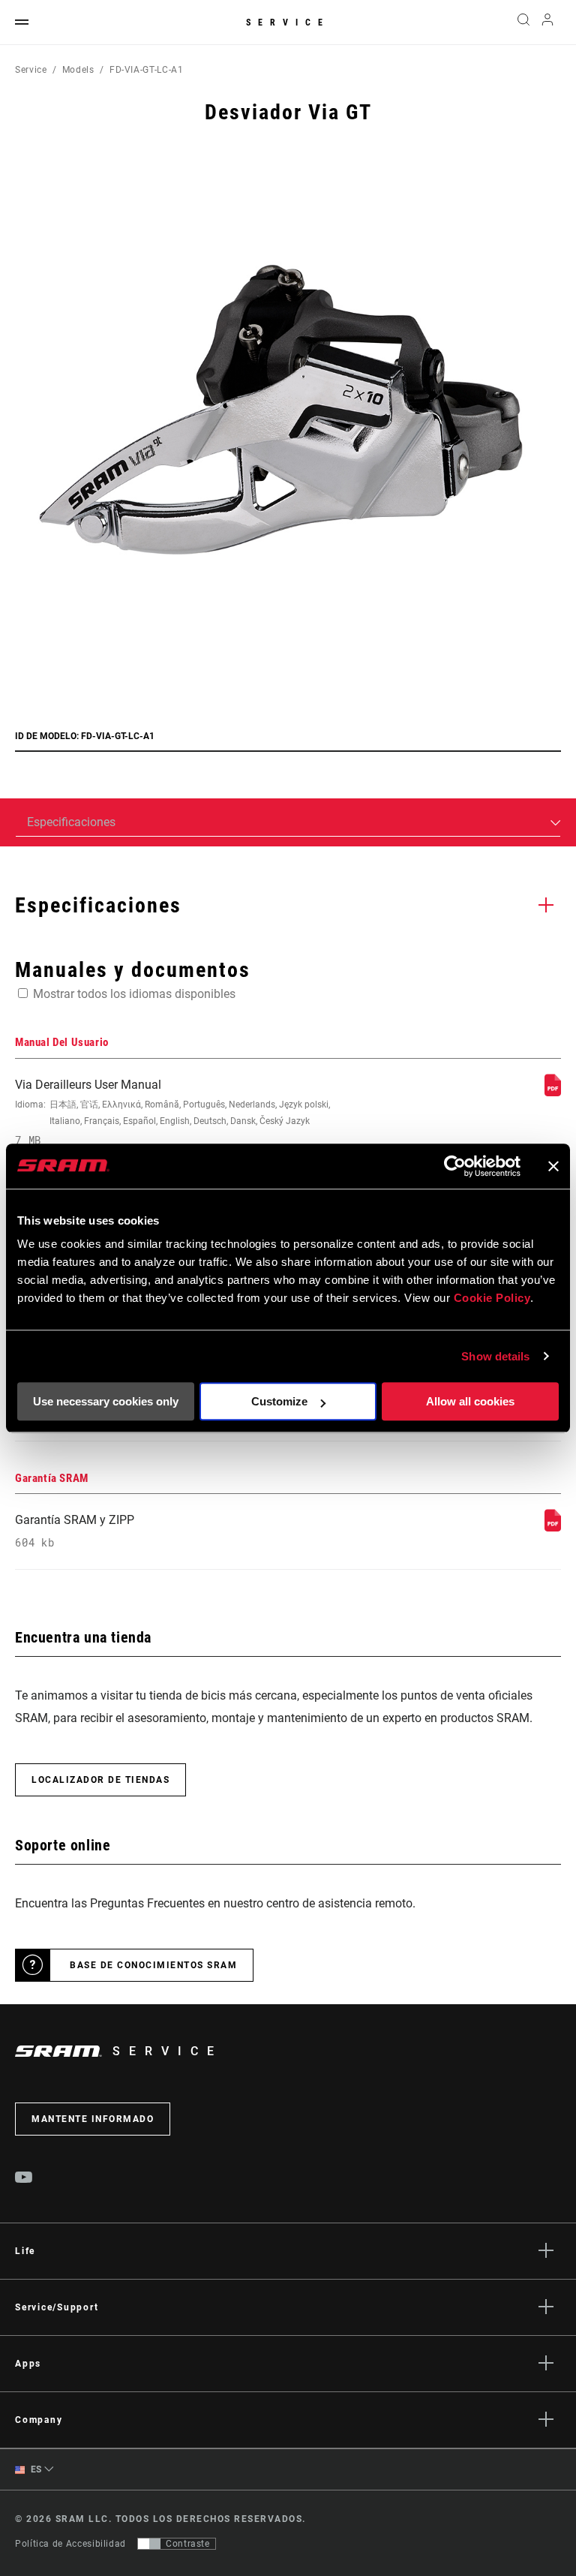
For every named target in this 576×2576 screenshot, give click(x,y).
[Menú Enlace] (22, 23)
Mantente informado (93, 2119)
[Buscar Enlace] (523, 23)
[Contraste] (149, 2544)
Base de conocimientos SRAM (153, 1965)
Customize (279, 1401)
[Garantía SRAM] (553, 1527)
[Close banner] (553, 1166)
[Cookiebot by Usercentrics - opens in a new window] (455, 1166)
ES (35, 2469)
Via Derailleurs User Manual (172, 1112)
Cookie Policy (492, 1298)
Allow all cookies (470, 1401)
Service (288, 23)
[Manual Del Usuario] (553, 1092)
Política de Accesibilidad (70, 2544)
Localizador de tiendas (100, 1780)
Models (78, 70)
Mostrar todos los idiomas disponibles (134, 994)
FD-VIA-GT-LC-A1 (147, 70)
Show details (495, 1356)
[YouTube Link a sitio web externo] (24, 2179)
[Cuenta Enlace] (547, 23)
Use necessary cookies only (106, 1401)
